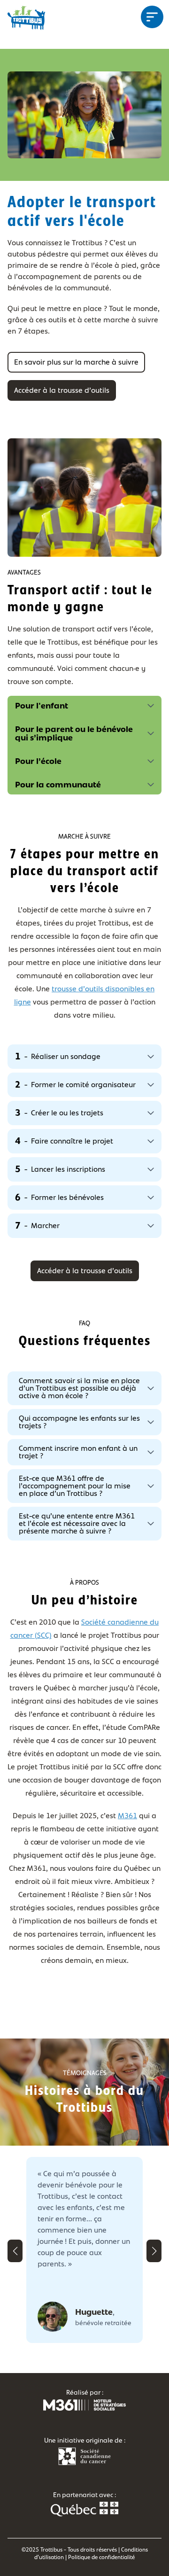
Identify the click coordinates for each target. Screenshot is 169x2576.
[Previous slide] (15, 2251)
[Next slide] (154, 2251)
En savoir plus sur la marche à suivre (76, 362)
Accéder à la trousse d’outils (62, 390)
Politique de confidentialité (101, 2557)
